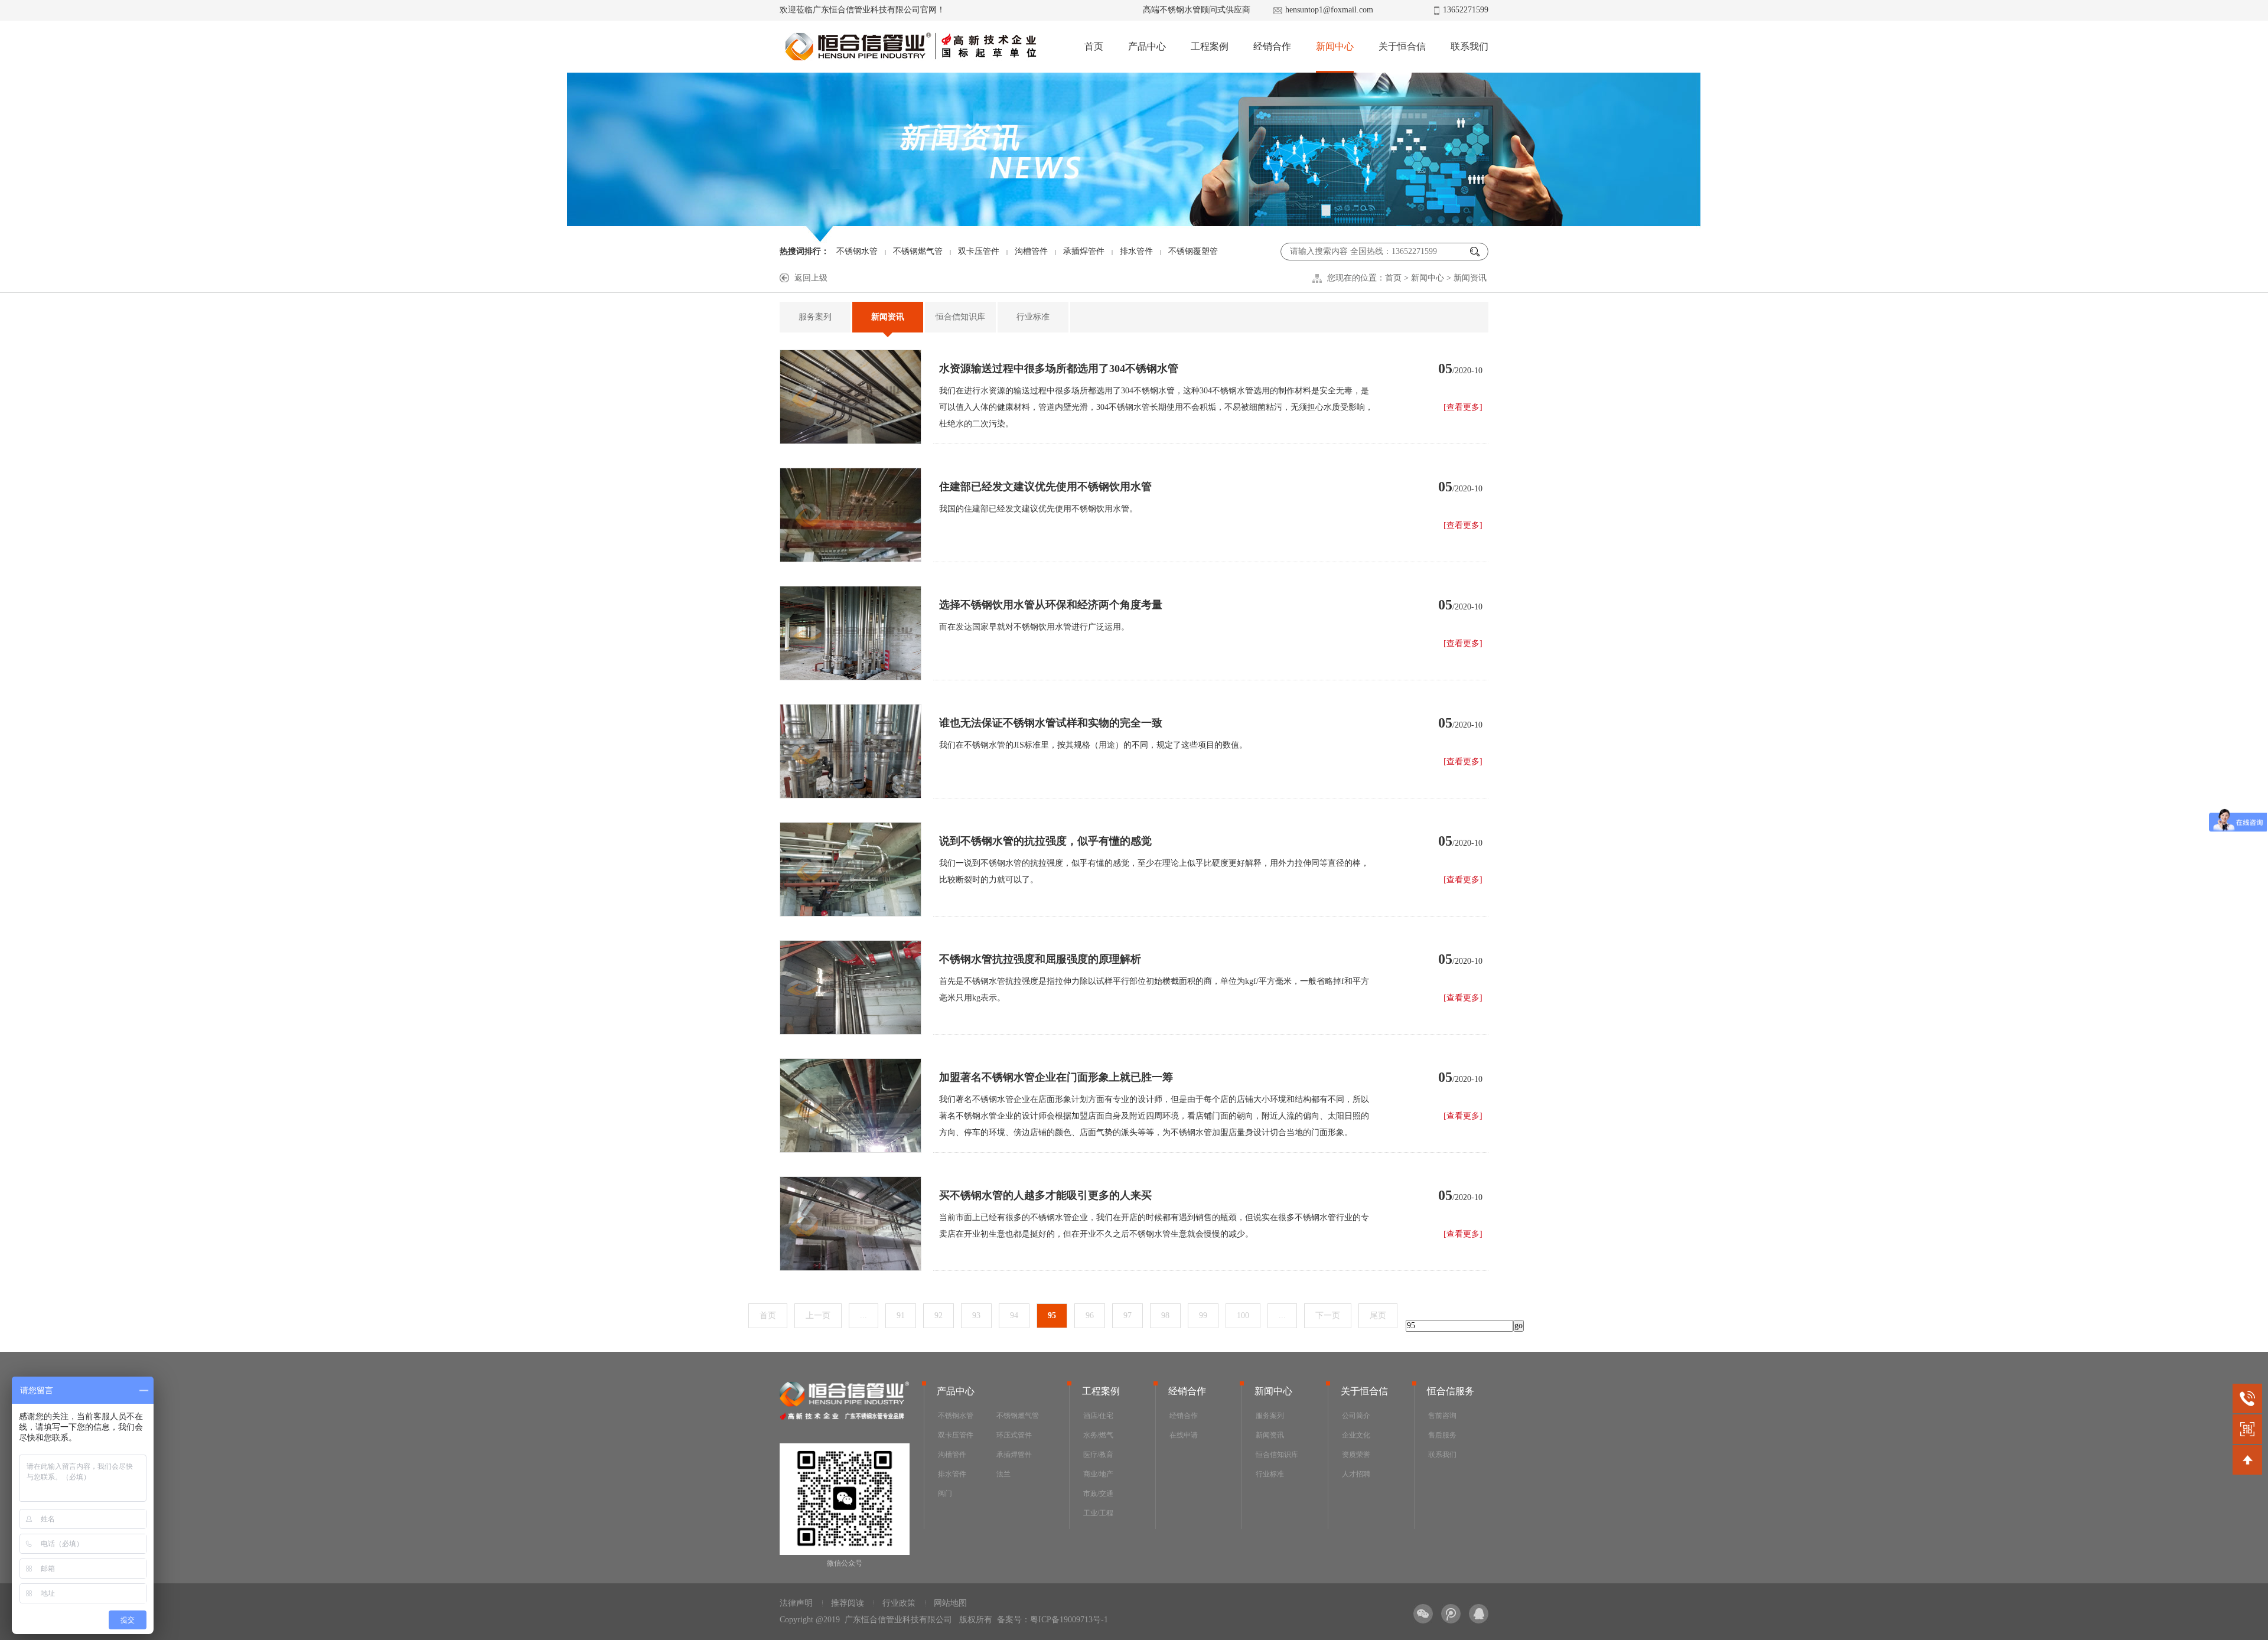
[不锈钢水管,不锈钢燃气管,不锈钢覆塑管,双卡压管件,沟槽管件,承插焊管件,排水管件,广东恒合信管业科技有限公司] (910, 47)
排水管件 (1136, 251)
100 (1243, 1315)
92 (939, 1315)
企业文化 (1356, 1435)
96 (1090, 1315)
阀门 (945, 1494)
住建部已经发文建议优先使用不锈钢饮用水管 (1045, 487)
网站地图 (950, 1603)
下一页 (1328, 1315)
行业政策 (899, 1603)
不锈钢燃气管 (918, 251)
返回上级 (811, 278)
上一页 (818, 1315)
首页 (1094, 46)
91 (901, 1315)
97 (1128, 1315)
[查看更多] (1463, 407)
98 (1165, 1315)
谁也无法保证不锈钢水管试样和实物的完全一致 (1051, 723)
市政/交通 (1098, 1494)
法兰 (1003, 1474)
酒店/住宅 (1098, 1416)
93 (976, 1315)
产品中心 (1147, 46)
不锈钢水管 (857, 251)
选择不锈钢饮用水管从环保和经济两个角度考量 (1051, 605)
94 (1014, 1315)
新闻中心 (1335, 46)
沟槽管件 (1031, 251)
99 (1203, 1315)
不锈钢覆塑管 (1193, 251)
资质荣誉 (1356, 1455)
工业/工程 (1098, 1513)
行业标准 (1033, 317)
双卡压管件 (979, 251)
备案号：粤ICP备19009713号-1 (1052, 1620)
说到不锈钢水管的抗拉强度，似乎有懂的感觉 (1045, 841)
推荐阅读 (848, 1603)
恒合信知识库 (960, 317)
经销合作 (1272, 46)
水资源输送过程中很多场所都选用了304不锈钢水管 (1059, 369)
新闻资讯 (1470, 278)
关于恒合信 (1402, 46)
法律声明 (796, 1603)
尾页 (1378, 1315)
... (863, 1315)
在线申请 (1184, 1435)
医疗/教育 (1098, 1455)
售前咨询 (1442, 1416)
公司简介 (1356, 1416)
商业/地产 (1098, 1474)
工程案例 (1210, 46)
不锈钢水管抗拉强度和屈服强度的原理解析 (1040, 959)
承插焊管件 (1084, 251)
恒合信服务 (1451, 1391)
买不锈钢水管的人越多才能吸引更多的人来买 (1045, 1195)
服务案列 (815, 317)
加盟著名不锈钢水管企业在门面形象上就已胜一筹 (1056, 1077)
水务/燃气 (1098, 1435)
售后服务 (1442, 1435)
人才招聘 (1356, 1474)
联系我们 (1469, 46)
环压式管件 (1014, 1435)
